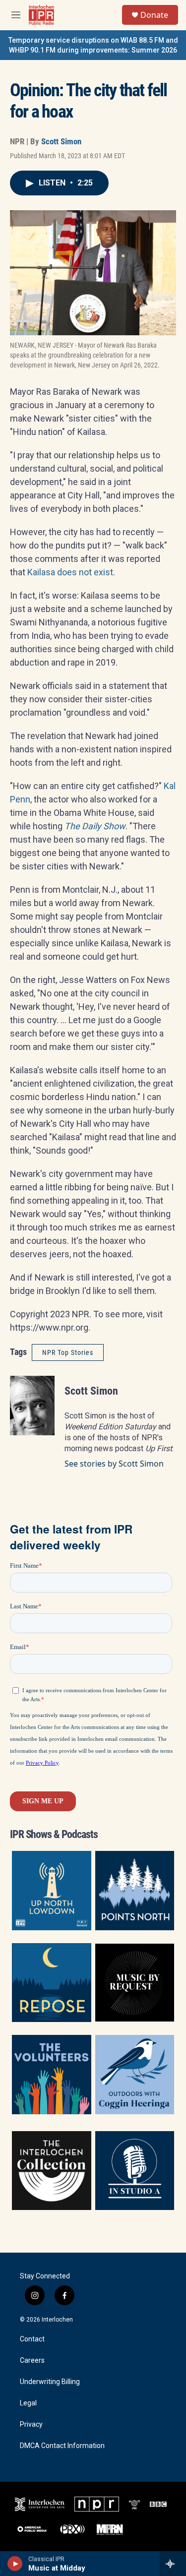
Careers (32, 2361)
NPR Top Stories (68, 1352)
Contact (32, 2339)
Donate (154, 15)
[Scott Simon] (32, 1406)
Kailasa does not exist (70, 572)
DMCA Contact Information (62, 2446)
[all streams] (173, 2564)
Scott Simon (61, 141)
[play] (15, 2564)
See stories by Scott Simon (114, 1464)
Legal (28, 2403)
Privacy (31, 2424)
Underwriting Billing (50, 2382)
